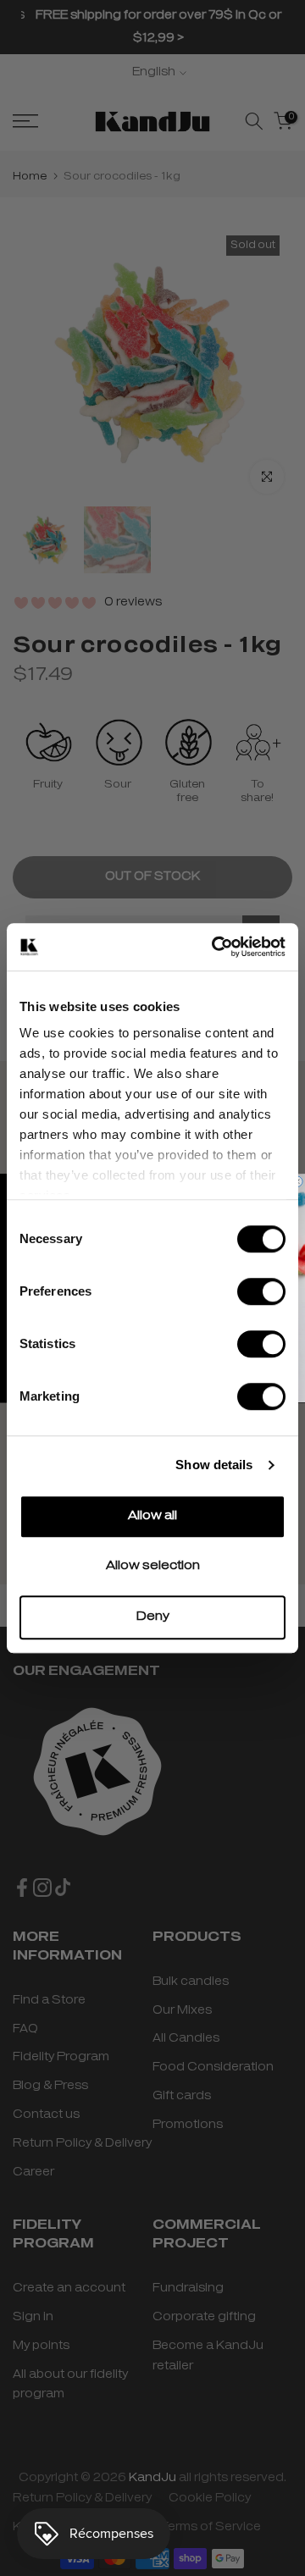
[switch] (261, 1291)
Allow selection (153, 1566)
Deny (153, 1617)
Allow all (152, 1516)
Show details (214, 1465)
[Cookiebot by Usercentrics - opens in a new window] (215, 947)
